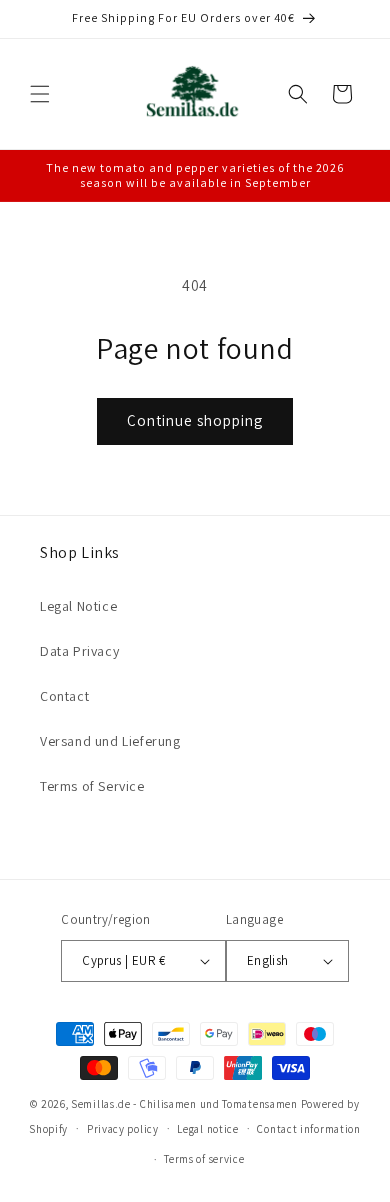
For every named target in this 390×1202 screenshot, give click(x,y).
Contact (64, 696)
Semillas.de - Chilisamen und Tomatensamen (184, 1104)
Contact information (308, 1129)
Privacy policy (123, 1129)
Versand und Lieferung (110, 741)
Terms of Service (92, 786)
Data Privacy (79, 651)
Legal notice (207, 1129)
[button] (40, 94)
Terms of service (204, 1159)
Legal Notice (78, 606)
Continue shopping (195, 420)
